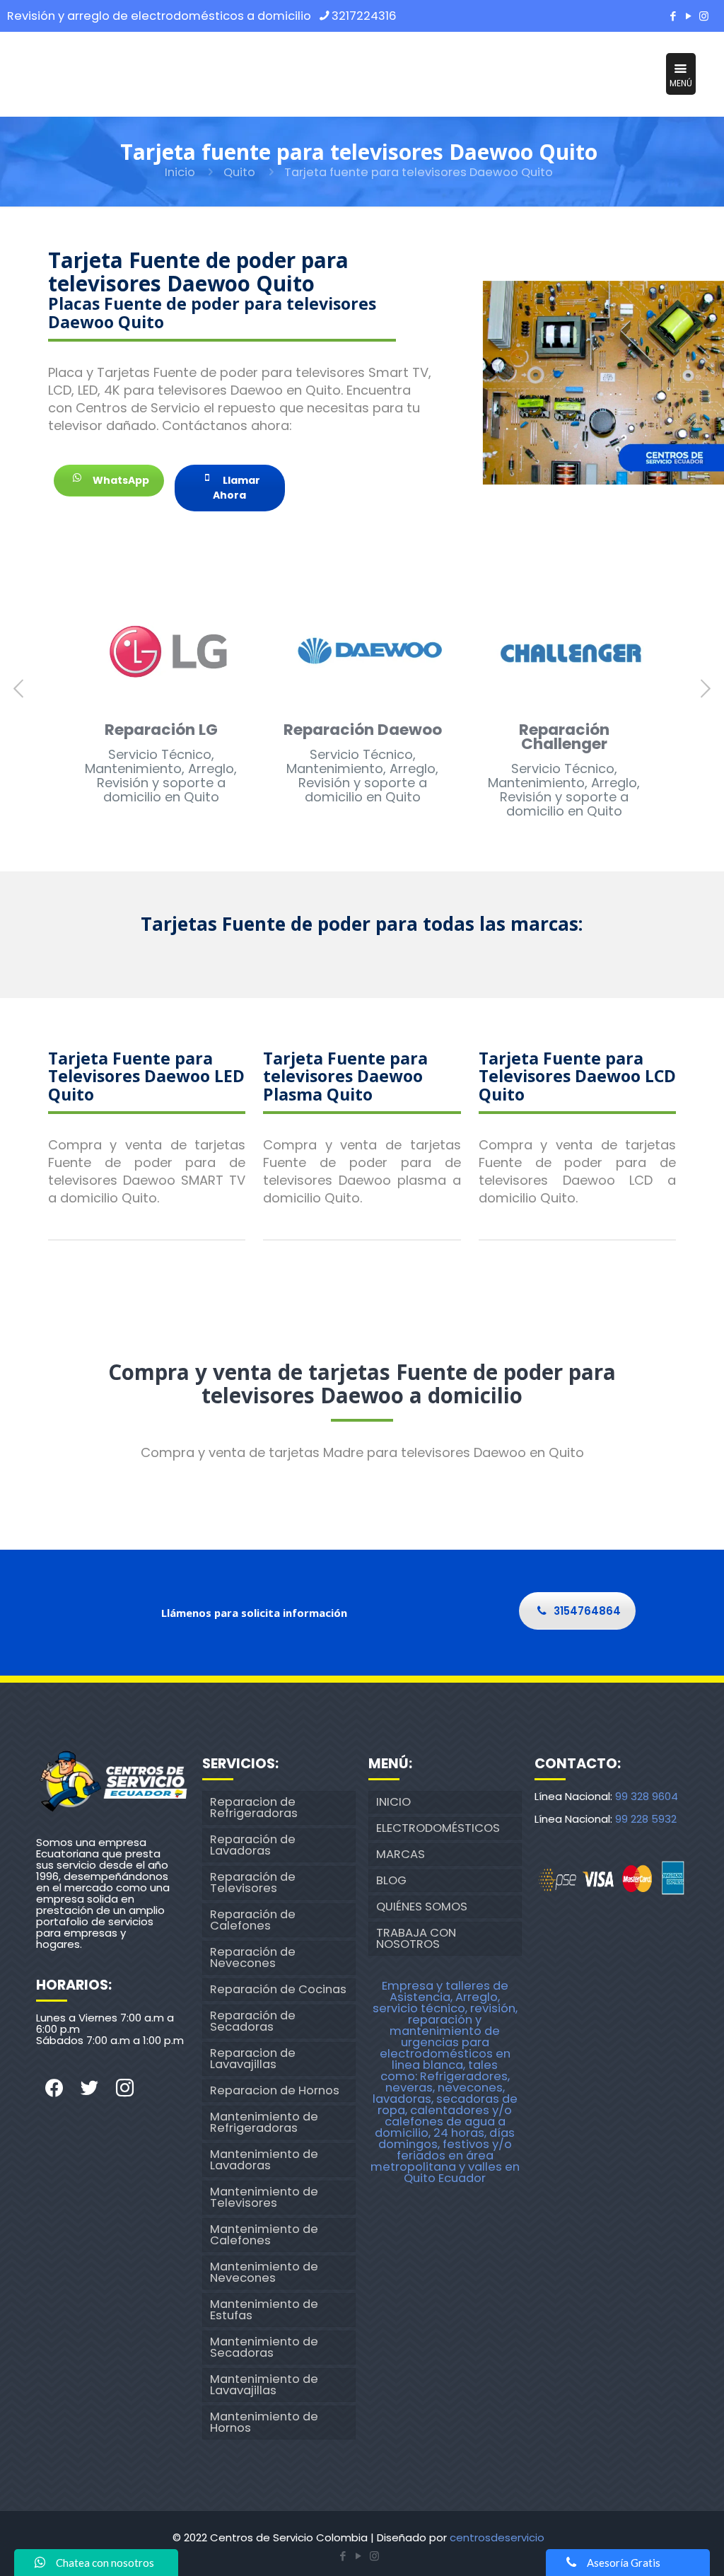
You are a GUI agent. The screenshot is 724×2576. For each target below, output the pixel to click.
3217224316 (364, 16)
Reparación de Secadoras (253, 2021)
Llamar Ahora (237, 488)
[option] (161, 703)
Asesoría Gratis (624, 2563)
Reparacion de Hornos (275, 2090)
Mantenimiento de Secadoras (264, 2347)
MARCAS (401, 1854)
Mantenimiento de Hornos (264, 2422)
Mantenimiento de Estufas (264, 2310)
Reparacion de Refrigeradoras (254, 1808)
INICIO (393, 1802)
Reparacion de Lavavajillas (253, 2059)
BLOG (391, 1880)
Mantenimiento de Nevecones (264, 2272)
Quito (239, 172)
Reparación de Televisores (253, 1882)
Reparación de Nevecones (253, 1957)
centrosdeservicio (497, 2537)
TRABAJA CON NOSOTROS (416, 1938)
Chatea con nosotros (105, 2563)
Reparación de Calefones (253, 1920)
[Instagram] (704, 16)
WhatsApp (120, 480)
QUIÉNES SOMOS (422, 1907)
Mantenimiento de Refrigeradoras (264, 2122)
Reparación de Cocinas (278, 1989)
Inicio (180, 172)
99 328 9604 (647, 1796)
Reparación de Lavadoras (253, 1845)
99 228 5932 (646, 1819)
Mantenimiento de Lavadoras (264, 2160)
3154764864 (587, 1611)
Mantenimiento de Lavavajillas (264, 2385)
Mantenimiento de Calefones (264, 2235)
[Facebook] (673, 16)
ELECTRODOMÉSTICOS (438, 1828)
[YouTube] (689, 16)
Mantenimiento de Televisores (264, 2197)
